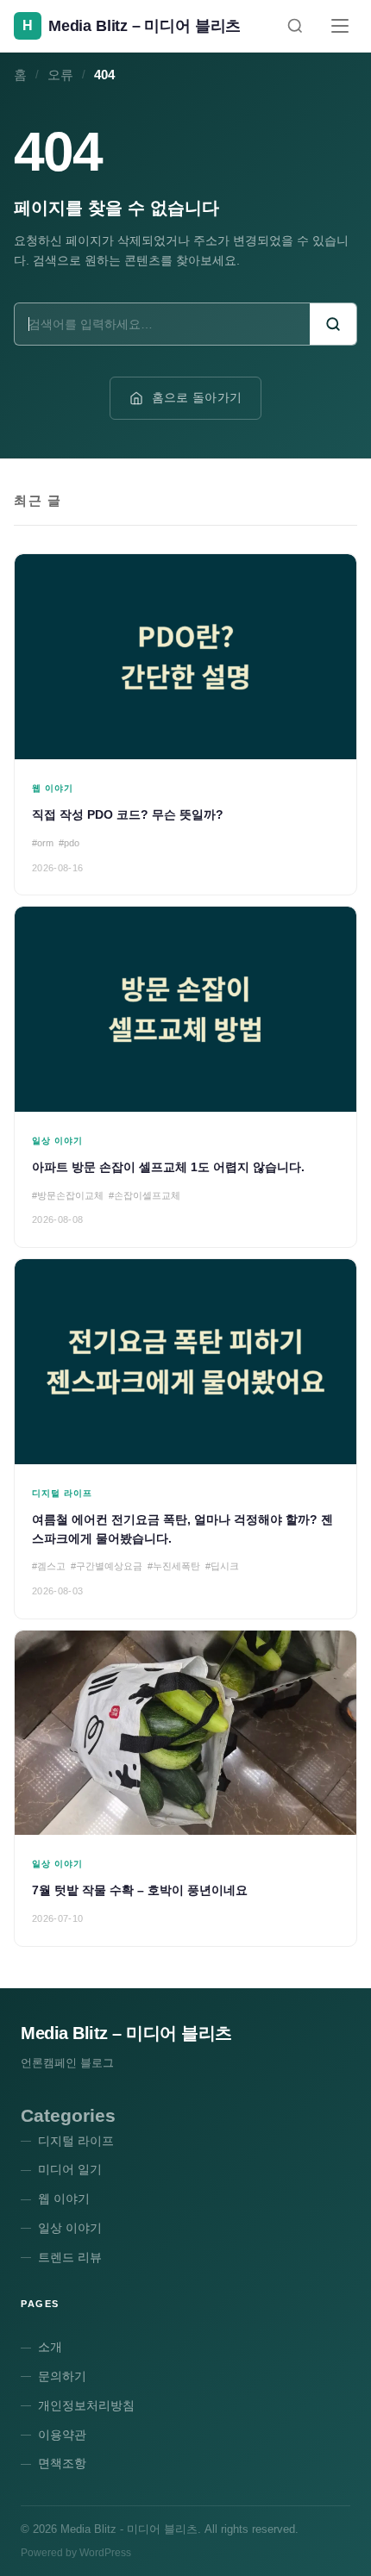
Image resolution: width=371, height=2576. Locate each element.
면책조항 (62, 2463)
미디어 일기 (70, 2169)
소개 (50, 2347)
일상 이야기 (70, 2228)
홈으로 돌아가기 (197, 397)
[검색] (295, 26)
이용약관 (62, 2435)
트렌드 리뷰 (70, 2257)
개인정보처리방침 (86, 2405)
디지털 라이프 (76, 2141)
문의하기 (62, 2376)
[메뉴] (340, 26)
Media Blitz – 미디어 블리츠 (126, 2033)
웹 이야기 (64, 2199)
